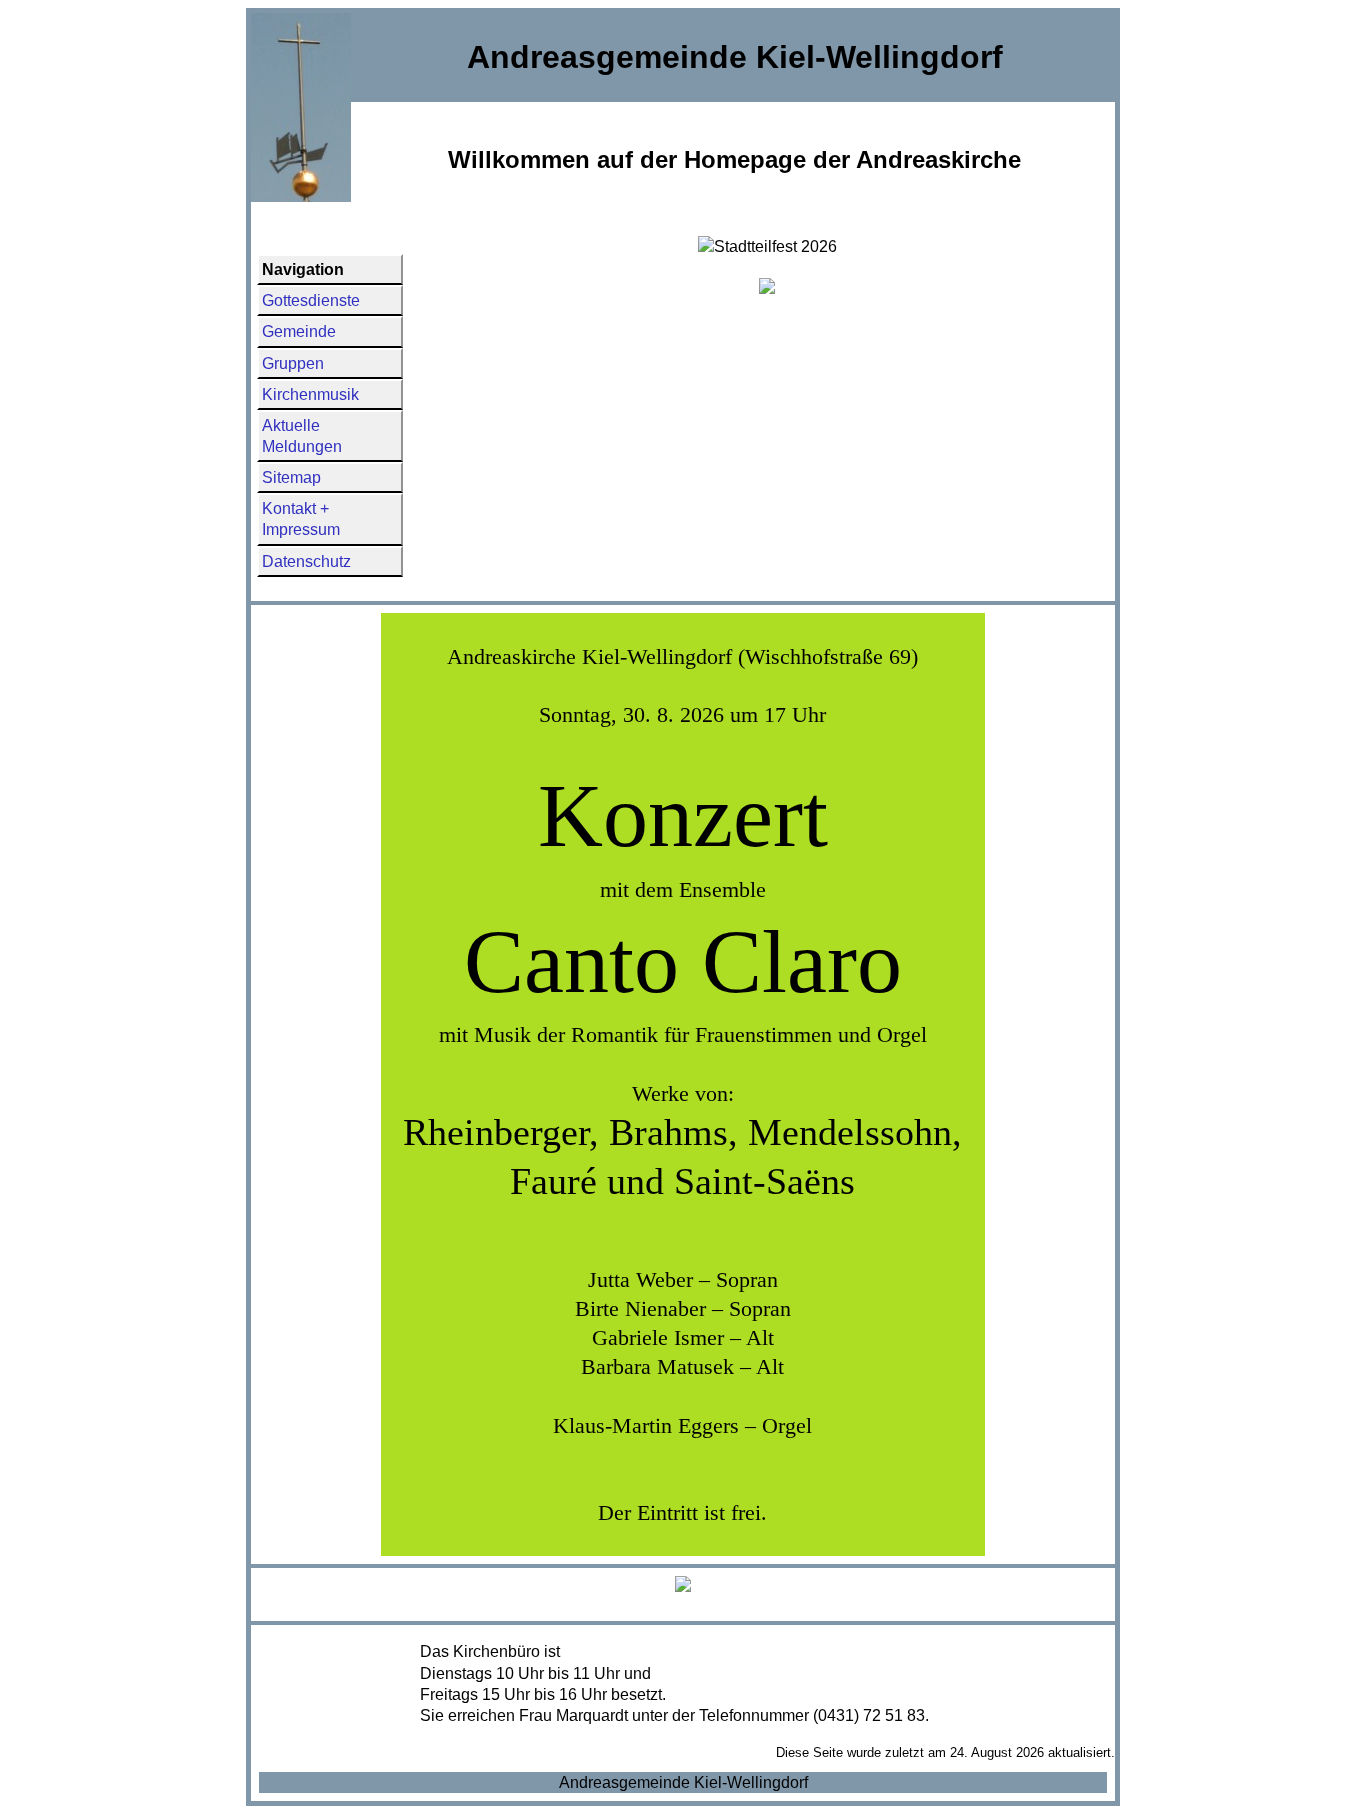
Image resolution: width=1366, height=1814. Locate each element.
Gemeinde (299, 331)
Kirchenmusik (310, 394)
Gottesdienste (311, 300)
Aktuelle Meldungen (302, 436)
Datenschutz (306, 561)
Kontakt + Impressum (301, 519)
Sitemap (291, 477)
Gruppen (293, 363)
